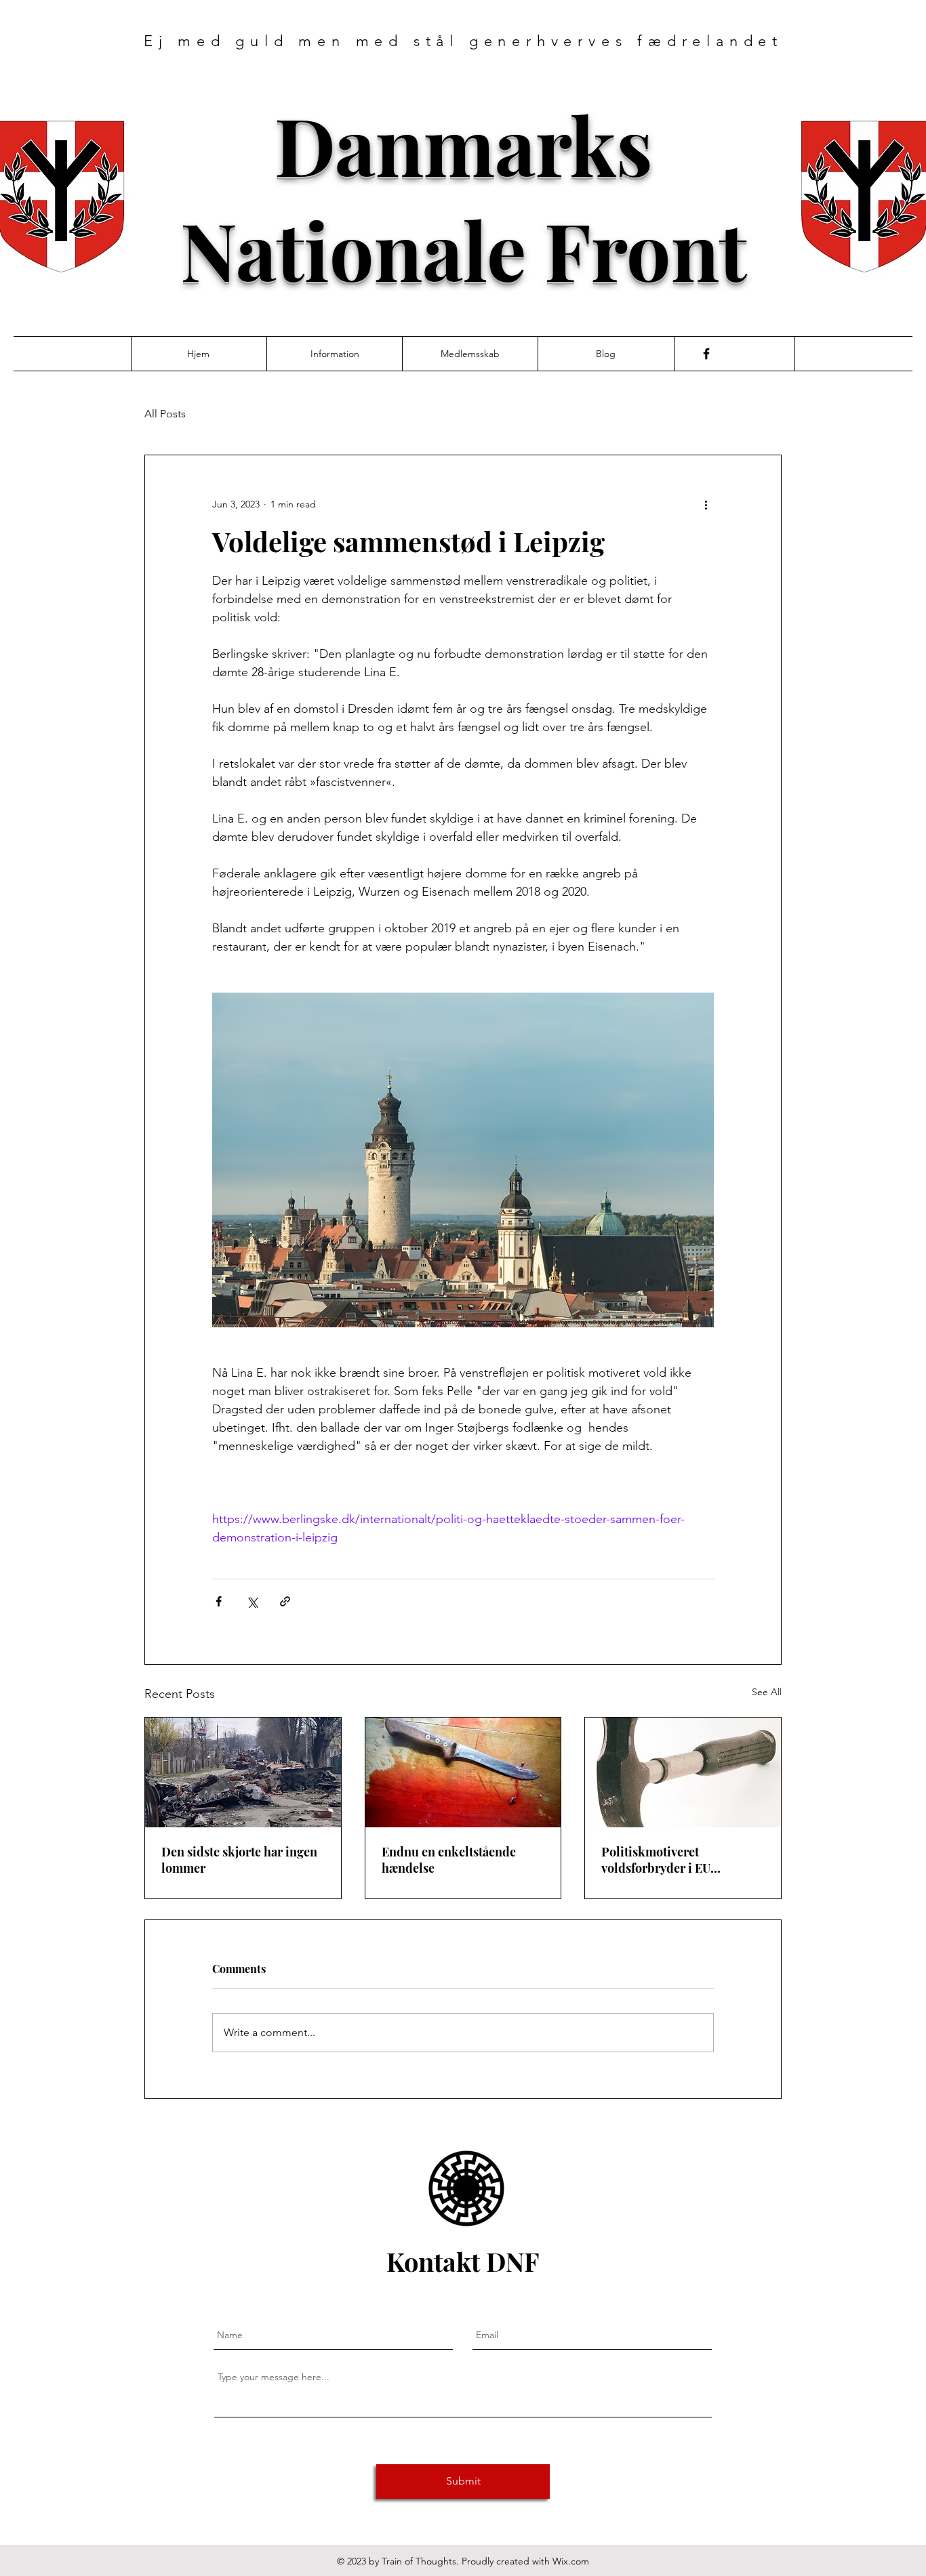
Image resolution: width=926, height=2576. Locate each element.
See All (767, 1692)
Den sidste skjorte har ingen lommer (239, 1860)
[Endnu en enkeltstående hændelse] (463, 1772)
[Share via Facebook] (219, 1601)
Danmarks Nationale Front (464, 196)
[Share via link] (285, 1601)
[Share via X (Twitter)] (252, 1601)
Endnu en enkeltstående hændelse (449, 1860)
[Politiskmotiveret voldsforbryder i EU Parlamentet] (683, 1772)
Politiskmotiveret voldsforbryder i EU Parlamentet (656, 1860)
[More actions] (706, 504)
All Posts (165, 414)
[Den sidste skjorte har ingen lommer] (243, 1772)
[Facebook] (706, 354)
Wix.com (571, 2561)
